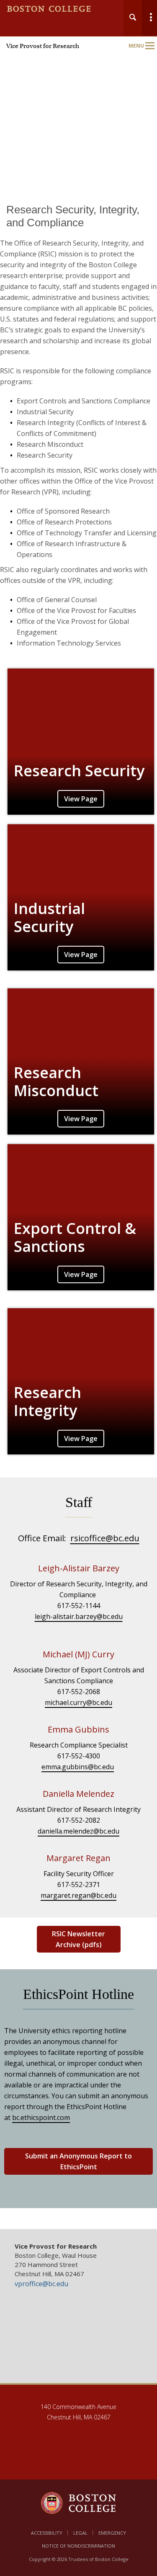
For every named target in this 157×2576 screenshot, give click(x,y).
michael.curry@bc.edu (78, 1702)
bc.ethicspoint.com (41, 2118)
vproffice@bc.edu (41, 2284)
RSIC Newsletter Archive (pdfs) (78, 1939)
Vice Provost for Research (43, 46)
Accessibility (47, 2533)
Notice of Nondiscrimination (78, 2546)
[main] (78, 1216)
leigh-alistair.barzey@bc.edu (79, 1616)
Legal (80, 2533)
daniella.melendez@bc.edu (78, 1831)
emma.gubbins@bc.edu (78, 1767)
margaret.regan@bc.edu (78, 1895)
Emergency (112, 2533)
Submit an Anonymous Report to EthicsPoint (78, 2161)
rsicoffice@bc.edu (105, 1538)
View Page (81, 799)
